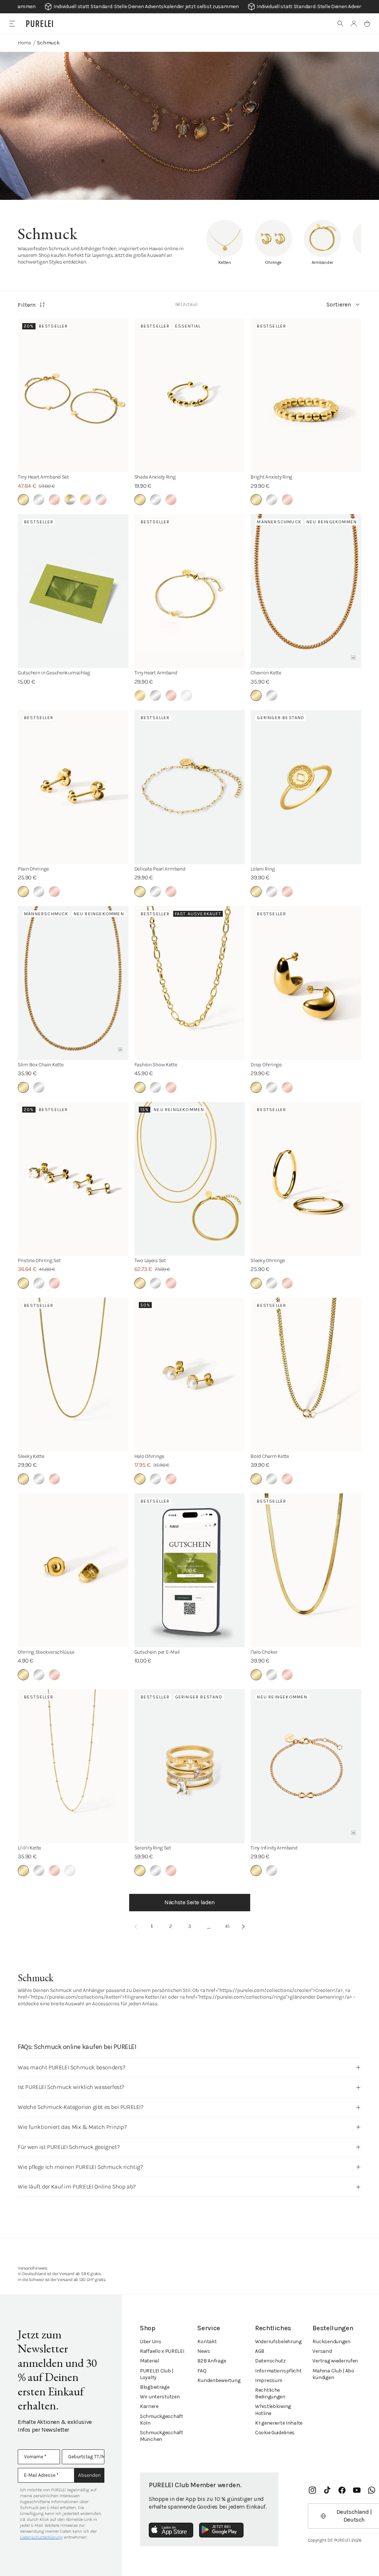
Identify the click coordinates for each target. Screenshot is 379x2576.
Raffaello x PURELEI (162, 2351)
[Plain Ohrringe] (73, 787)
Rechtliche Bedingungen (270, 2393)
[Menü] (12, 24)
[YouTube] (357, 2490)
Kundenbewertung (219, 2380)
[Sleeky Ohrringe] (306, 1179)
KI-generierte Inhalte (279, 2423)
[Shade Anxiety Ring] (190, 395)
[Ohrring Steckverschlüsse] (73, 1570)
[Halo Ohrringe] (190, 1375)
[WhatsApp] (372, 2490)
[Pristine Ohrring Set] (73, 1179)
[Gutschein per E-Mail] (190, 1570)
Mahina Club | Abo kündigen (333, 2374)
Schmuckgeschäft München (162, 2436)
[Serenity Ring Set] (190, 1766)
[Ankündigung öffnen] (189, 7)
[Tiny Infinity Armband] (306, 1766)
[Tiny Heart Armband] (190, 591)
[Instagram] (312, 2490)
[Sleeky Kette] (73, 1375)
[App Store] (171, 2530)
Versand (322, 2351)
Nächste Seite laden (189, 1902)
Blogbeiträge (155, 2387)
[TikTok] (327, 2490)
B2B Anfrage (212, 2361)
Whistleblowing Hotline (273, 2410)
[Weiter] (244, 1926)
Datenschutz (270, 2361)
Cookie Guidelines (275, 2433)
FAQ (202, 2371)
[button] (341, 24)
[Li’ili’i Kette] (73, 1766)
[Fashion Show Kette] (190, 983)
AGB (260, 2351)
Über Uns (151, 2342)
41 (227, 1926)
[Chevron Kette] (306, 591)
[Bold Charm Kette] (306, 1375)
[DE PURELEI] (40, 24)
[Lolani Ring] (306, 787)
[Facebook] (342, 2490)
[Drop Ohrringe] (306, 983)
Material (150, 2361)
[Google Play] (221, 2530)
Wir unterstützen (160, 2397)
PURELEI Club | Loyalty (157, 2374)
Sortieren (339, 304)
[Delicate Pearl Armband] (190, 787)
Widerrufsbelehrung (278, 2342)
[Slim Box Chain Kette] (73, 983)
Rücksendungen (331, 2342)
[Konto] (354, 24)
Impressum (269, 2380)
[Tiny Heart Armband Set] (73, 395)
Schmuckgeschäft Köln (162, 2420)
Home (24, 43)
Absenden (89, 2475)
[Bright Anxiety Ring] (306, 395)
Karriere (149, 2406)
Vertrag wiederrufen (335, 2361)
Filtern (27, 305)
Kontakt (207, 2342)
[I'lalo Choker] (306, 1570)
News (204, 2351)
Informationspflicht (278, 2371)
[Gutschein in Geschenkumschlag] (73, 591)
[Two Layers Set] (190, 1179)
